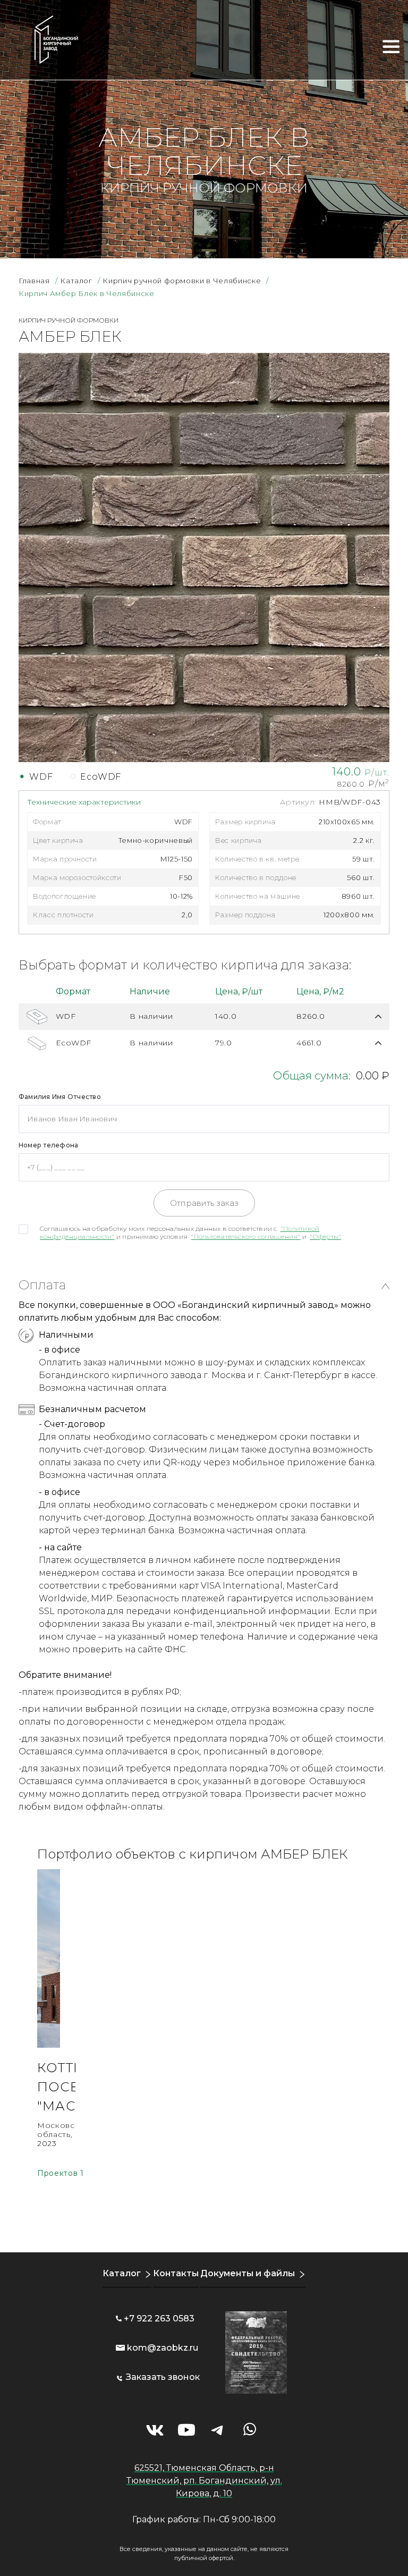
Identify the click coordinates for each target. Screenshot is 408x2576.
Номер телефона (48, 1145)
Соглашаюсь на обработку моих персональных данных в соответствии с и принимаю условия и (190, 1232)
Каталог (122, 2273)
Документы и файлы (248, 2273)
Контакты (176, 2273)
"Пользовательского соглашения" (245, 1236)
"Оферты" (325, 1236)
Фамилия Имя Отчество (60, 1097)
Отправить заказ (204, 1203)
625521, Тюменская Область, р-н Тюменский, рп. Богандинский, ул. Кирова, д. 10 (204, 2481)
